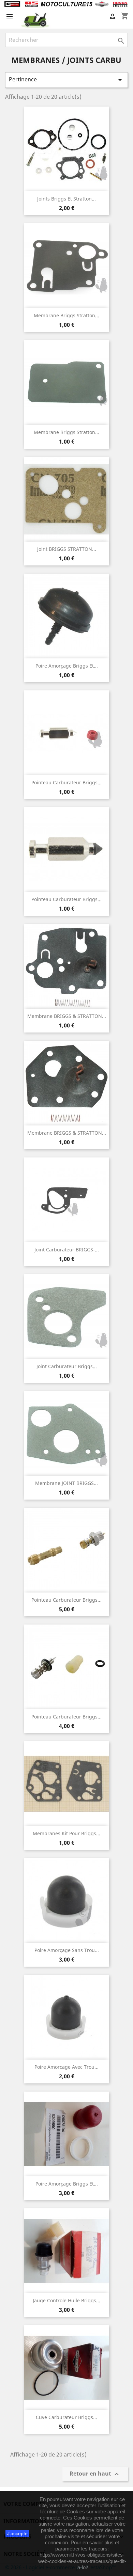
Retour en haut (95, 2474)
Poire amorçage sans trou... (67, 1950)
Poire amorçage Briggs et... (67, 666)
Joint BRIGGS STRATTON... (67, 549)
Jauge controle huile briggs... (66, 2300)
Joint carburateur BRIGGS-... (67, 1250)
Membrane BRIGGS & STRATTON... (67, 1016)
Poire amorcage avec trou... (66, 2067)
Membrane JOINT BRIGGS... (66, 1483)
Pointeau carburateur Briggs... (66, 782)
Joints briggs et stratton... (66, 199)
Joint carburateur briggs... (67, 1366)
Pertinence (66, 80)
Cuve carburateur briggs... (66, 2417)
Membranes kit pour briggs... (66, 1833)
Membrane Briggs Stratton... (66, 315)
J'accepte (17, 2533)
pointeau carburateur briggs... (66, 1600)
